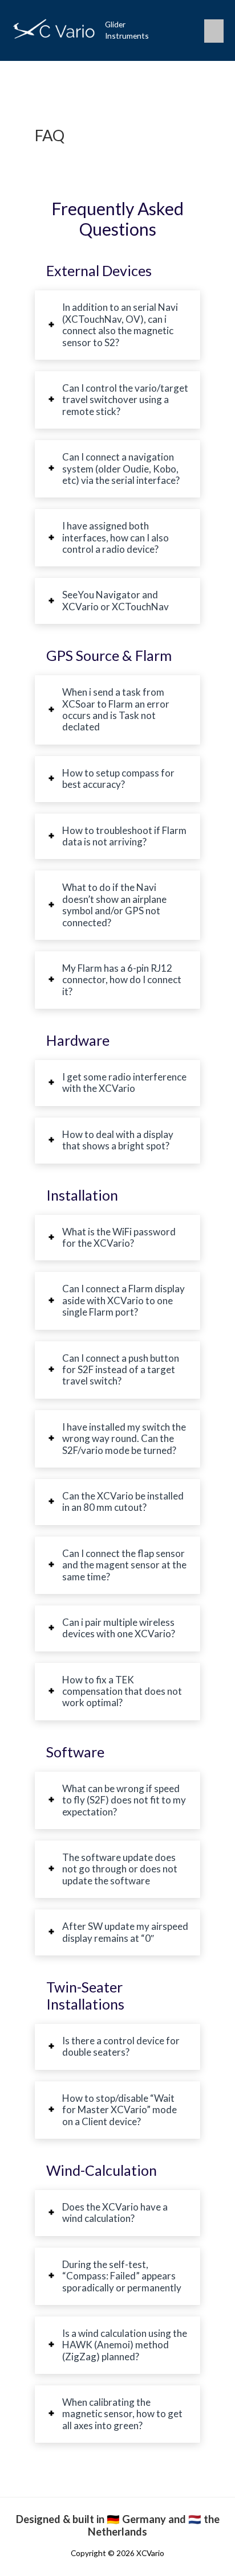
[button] (185, 30)
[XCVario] (54, 30)
